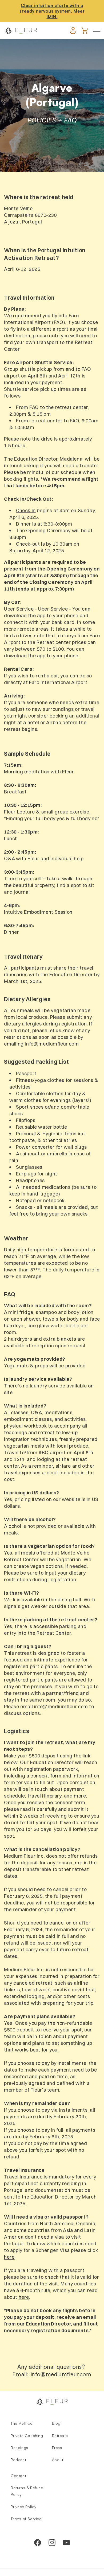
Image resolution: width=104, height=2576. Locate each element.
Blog (56, 2423)
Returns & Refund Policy (27, 2491)
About (58, 2460)
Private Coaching (27, 2436)
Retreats (60, 2436)
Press (57, 2448)
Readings (19, 2448)
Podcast (18, 2460)
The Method (22, 2423)
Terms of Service (26, 2519)
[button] (97, 30)
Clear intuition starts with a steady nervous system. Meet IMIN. (52, 11)
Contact (18, 2476)
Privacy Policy (23, 2507)
